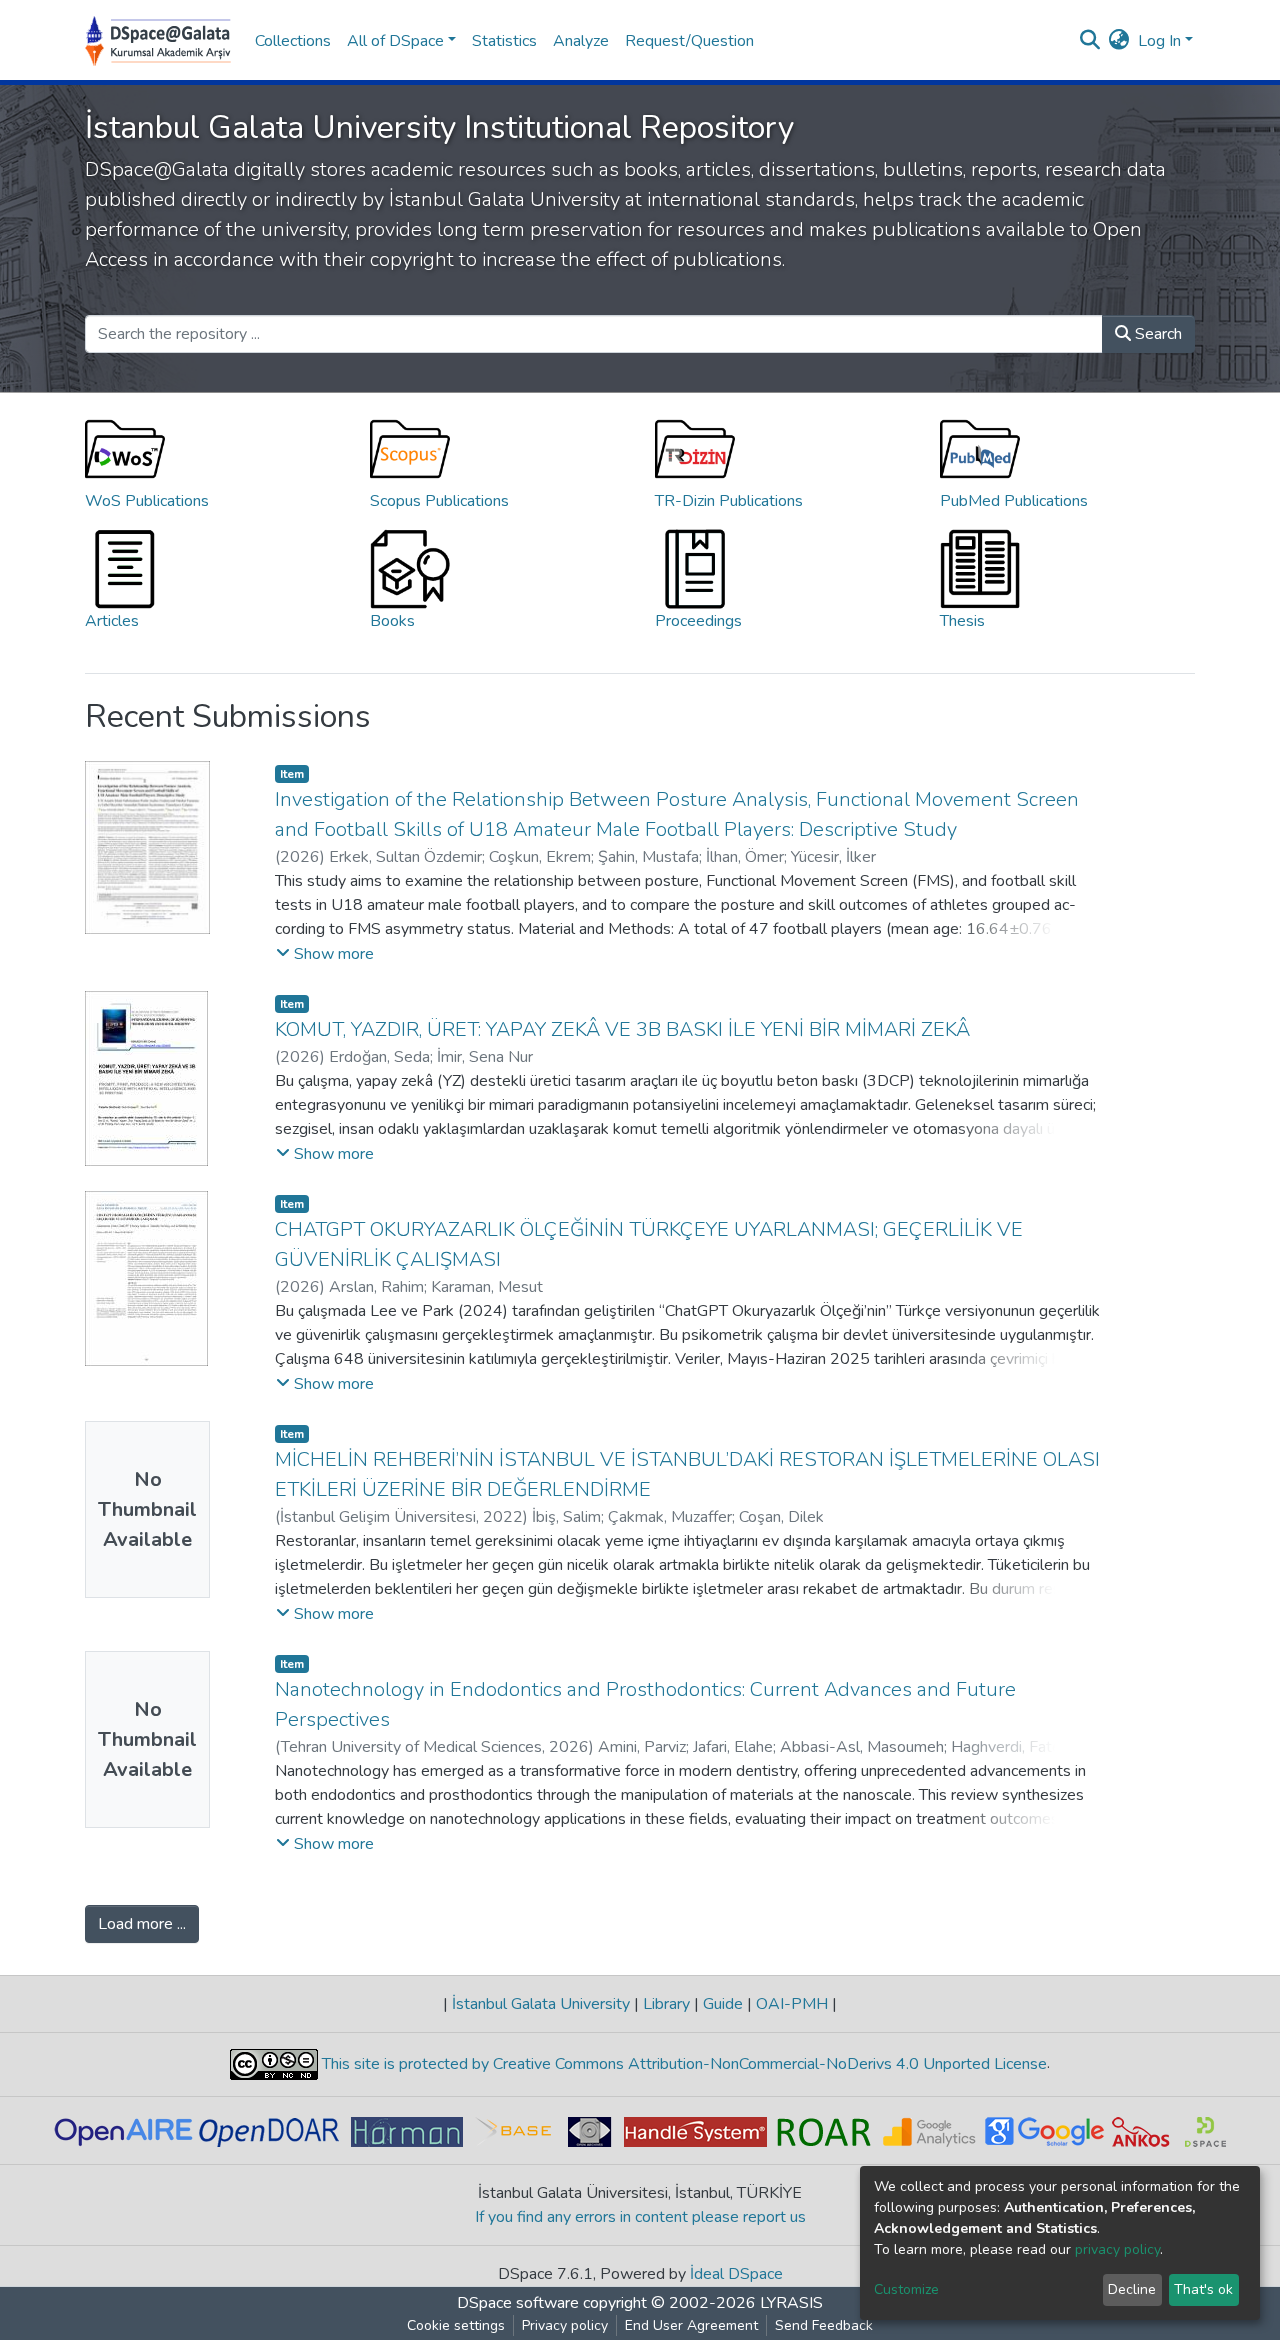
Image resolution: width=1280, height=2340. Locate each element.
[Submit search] (1090, 41)
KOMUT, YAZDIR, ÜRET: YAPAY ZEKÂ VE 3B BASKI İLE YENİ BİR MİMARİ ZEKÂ (622, 1029)
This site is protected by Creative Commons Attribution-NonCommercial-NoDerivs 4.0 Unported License (682, 2064)
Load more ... (142, 1924)
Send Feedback (824, 2325)
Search (1156, 334)
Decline (1132, 2289)
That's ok (1203, 2289)
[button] (1119, 41)
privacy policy (1117, 2249)
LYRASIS (791, 2303)
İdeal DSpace (736, 2274)
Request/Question (689, 41)
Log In (1159, 41)
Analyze (581, 41)
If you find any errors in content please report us (640, 2217)
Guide (723, 2004)
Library (666, 2004)
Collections (293, 41)
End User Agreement (691, 2325)
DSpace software (518, 2303)
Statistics (504, 41)
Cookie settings (456, 2325)
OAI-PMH (792, 2004)
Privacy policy (565, 2325)
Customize (906, 2289)
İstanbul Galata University (541, 2004)
